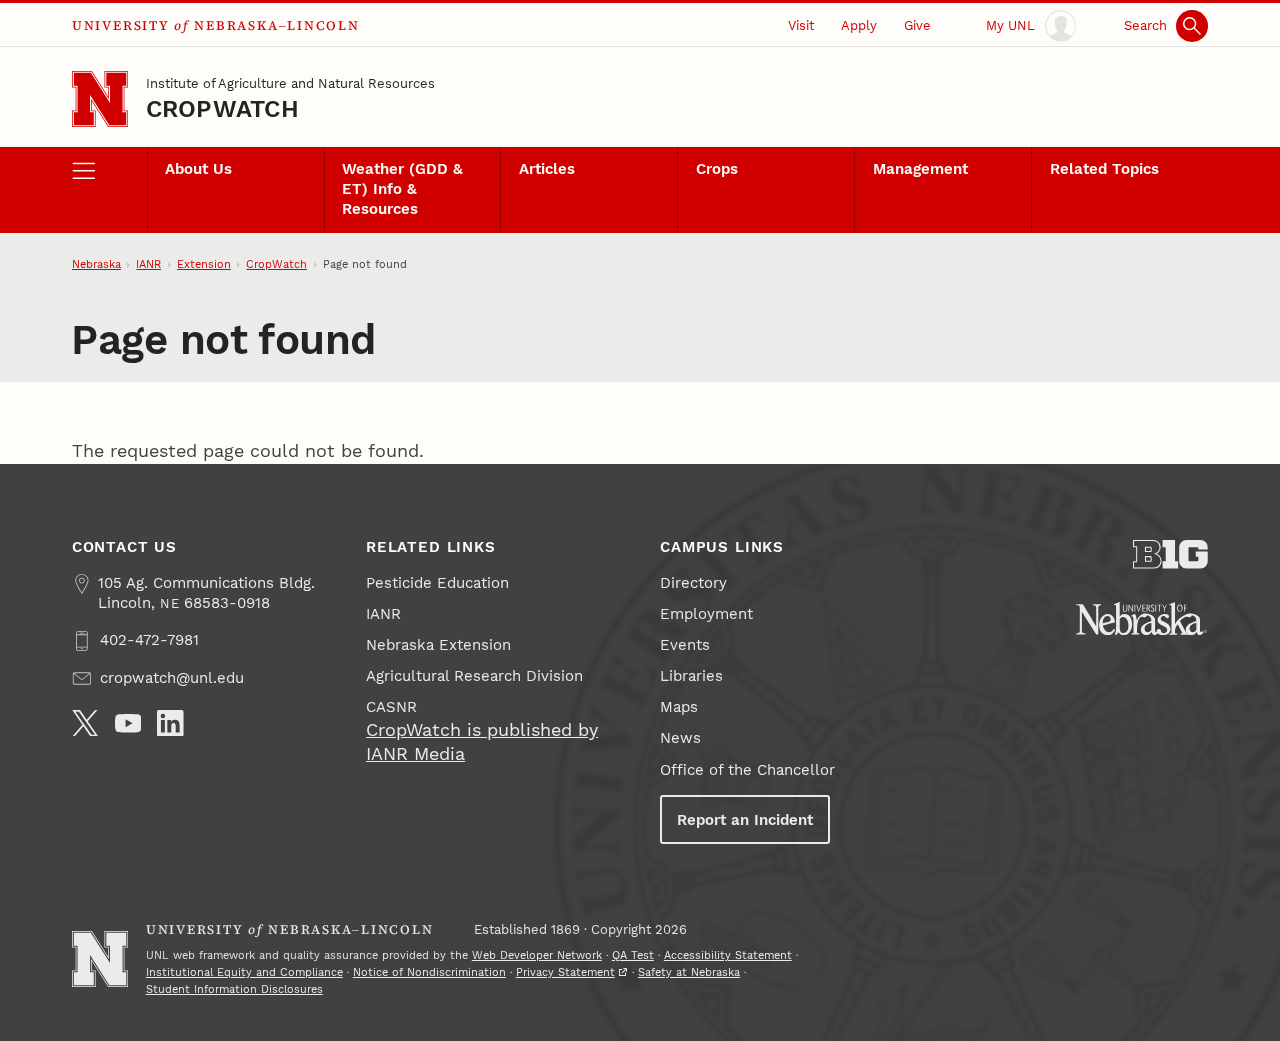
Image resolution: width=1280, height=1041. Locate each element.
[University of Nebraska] (1141, 618)
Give (917, 25)
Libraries (691, 676)
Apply (859, 25)
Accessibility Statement (728, 955)
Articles (547, 169)
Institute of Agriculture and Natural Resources (290, 83)
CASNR (391, 707)
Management (920, 169)
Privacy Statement (565, 972)
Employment (706, 614)
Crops (717, 169)
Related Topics (1104, 169)
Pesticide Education (437, 583)
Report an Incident (745, 820)
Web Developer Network (537, 955)
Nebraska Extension (438, 645)
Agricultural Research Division (474, 676)
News (680, 738)
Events (685, 645)
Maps (679, 707)
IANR (148, 264)
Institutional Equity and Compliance (244, 972)
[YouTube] (128, 723)
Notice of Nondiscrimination (429, 972)
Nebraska (96, 264)
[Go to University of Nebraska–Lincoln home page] (100, 99)
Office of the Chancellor (747, 770)
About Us (198, 169)
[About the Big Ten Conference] (1170, 554)
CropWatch (222, 109)
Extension (204, 264)
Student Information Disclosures (234, 989)
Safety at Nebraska (689, 972)
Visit (801, 25)
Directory (693, 583)
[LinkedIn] (170, 723)
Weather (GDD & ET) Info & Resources (402, 189)
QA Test (633, 955)
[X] (85, 723)
